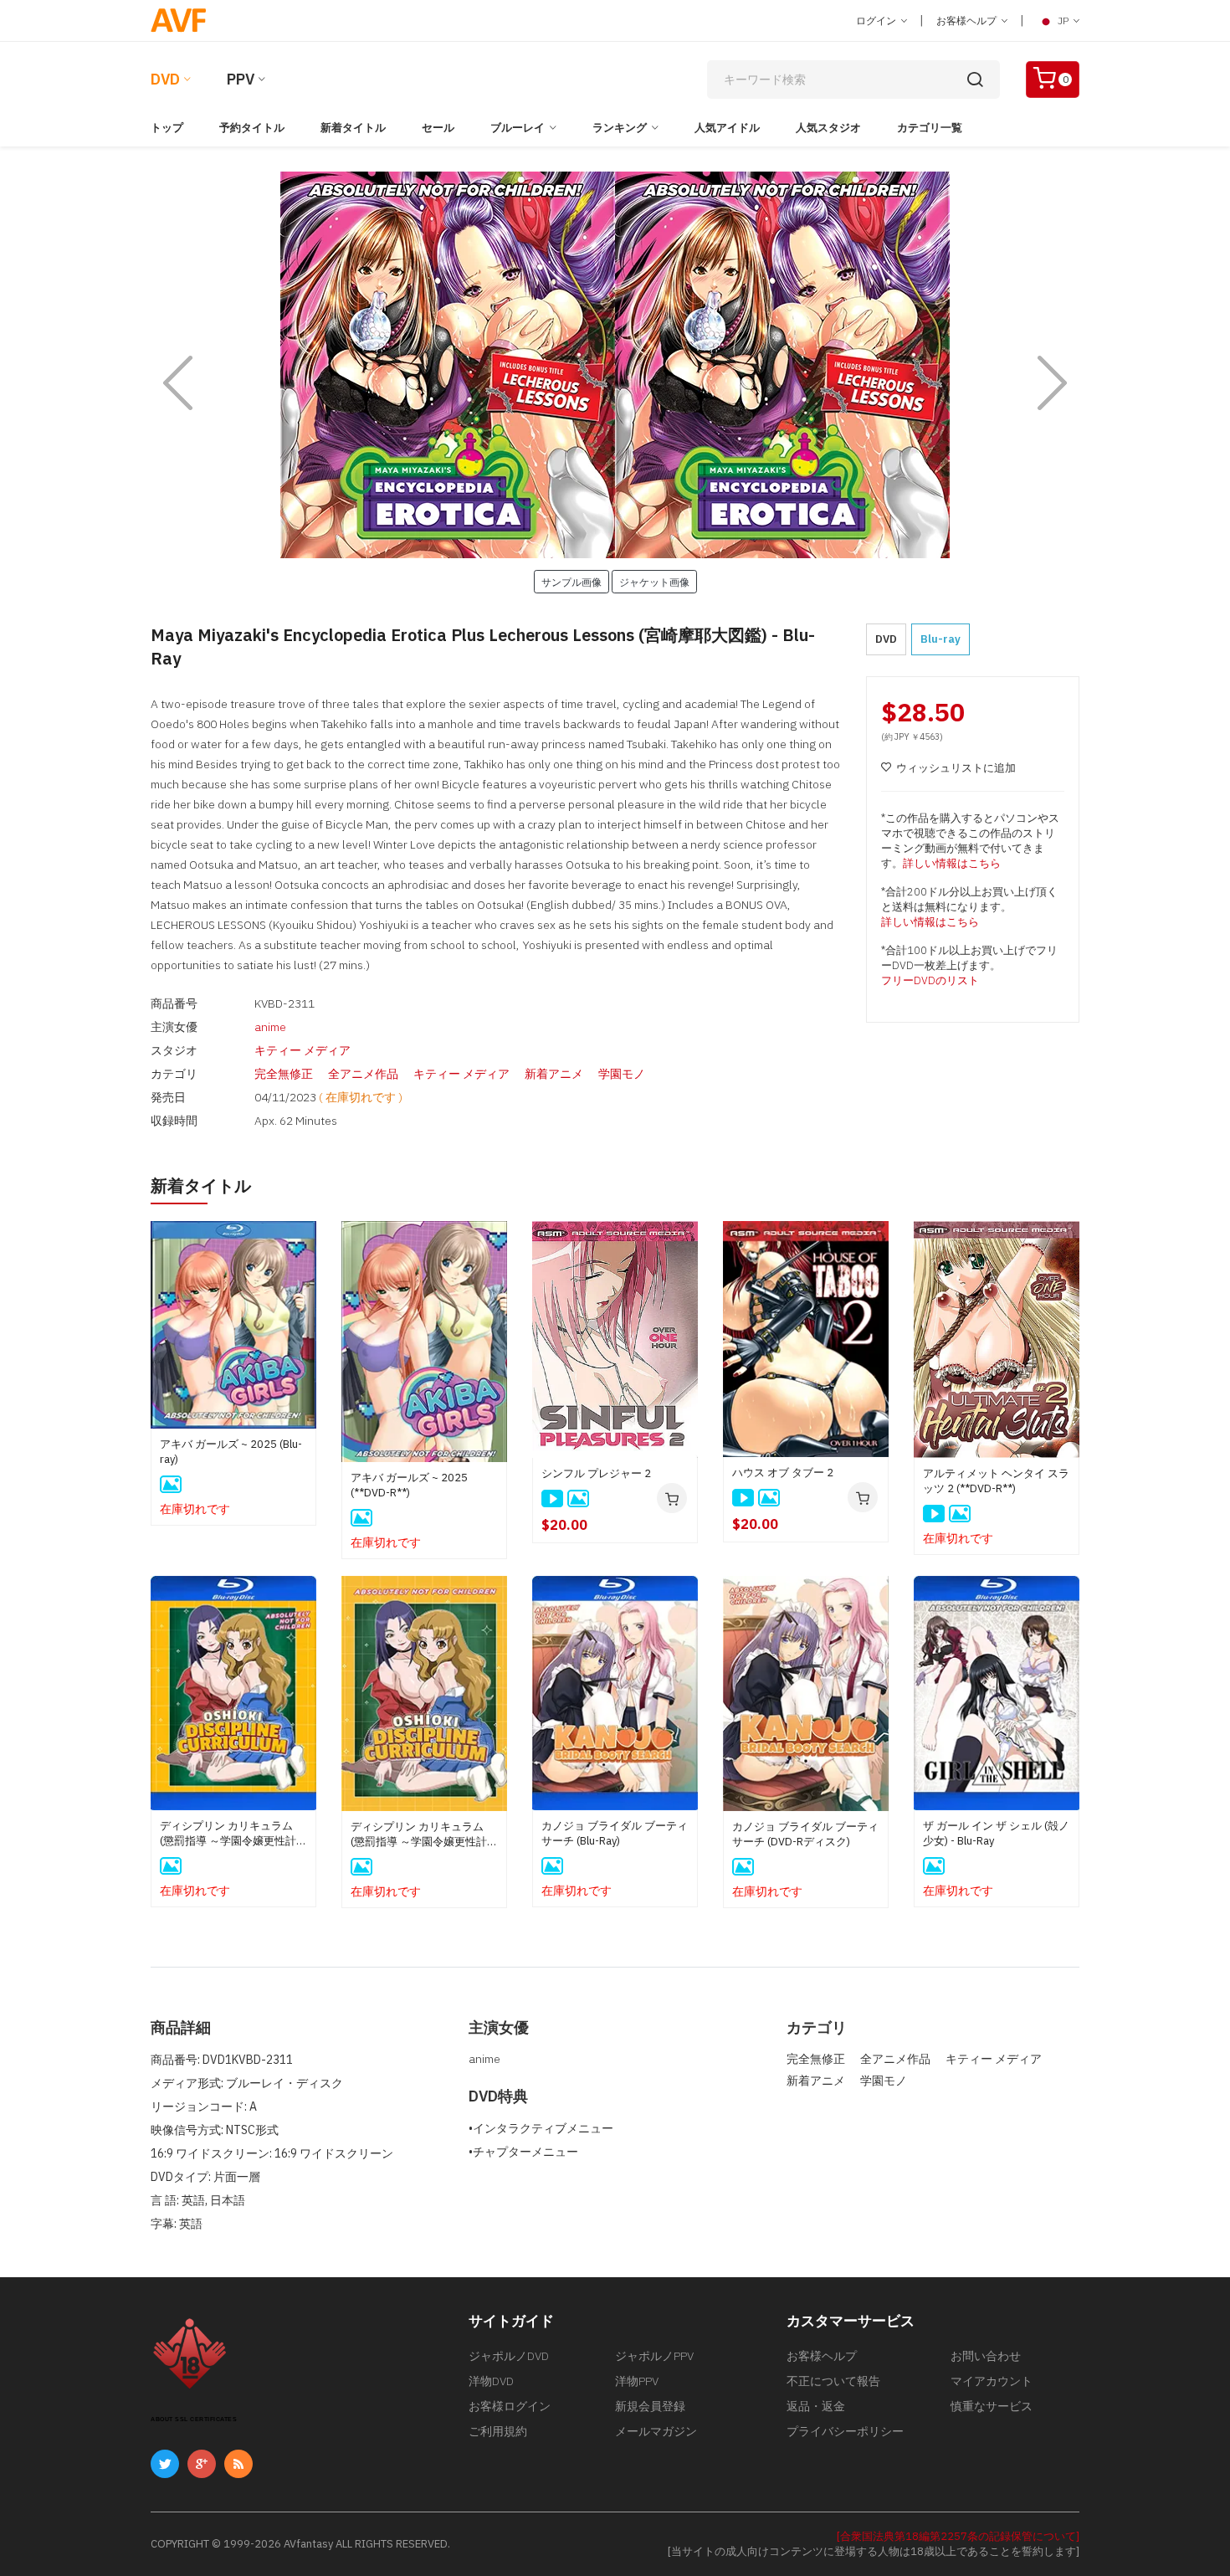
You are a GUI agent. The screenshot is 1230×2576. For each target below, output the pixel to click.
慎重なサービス (992, 2406)
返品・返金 (816, 2406)
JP (1063, 21)
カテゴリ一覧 (930, 128)
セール (438, 128)
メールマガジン (656, 2431)
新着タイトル (353, 128)
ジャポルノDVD (509, 2356)
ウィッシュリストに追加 (956, 768)
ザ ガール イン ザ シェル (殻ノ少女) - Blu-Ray (996, 1833)
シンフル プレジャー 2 (596, 1473)
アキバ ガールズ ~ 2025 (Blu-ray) (231, 1452)
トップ (167, 128)
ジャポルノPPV (654, 2356)
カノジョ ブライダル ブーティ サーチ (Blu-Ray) (615, 1833)
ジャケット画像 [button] (654, 582)
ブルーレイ (518, 128)
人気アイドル (727, 128)
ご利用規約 (498, 2431)
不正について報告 (833, 2381)
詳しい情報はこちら (952, 863)
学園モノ (622, 1074)
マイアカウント (992, 2381)
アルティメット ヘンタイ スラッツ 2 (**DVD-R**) (996, 1481)
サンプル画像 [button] (571, 582)
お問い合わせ (986, 2356)
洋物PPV (637, 2381)
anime (270, 1027)
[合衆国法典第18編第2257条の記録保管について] (958, 2536)
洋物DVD (491, 2381)
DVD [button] (886, 639)
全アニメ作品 (363, 1074)
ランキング (620, 128)
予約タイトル (252, 128)
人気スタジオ (828, 128)
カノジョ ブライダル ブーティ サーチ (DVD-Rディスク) (805, 1834)
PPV (241, 79)
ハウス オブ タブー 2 (783, 1473)
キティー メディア (302, 1050)
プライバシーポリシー (845, 2431)
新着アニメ (554, 1074)
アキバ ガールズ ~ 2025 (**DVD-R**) (409, 1485)
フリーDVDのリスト (930, 980)
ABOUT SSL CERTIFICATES (194, 2419)
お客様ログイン (510, 2406)
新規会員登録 (650, 2406)
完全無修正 (284, 1074)
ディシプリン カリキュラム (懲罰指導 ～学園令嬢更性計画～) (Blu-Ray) (233, 1834)
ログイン (877, 21)
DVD (165, 79)
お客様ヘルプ (968, 21)
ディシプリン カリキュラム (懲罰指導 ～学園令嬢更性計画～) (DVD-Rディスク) (424, 1835)
